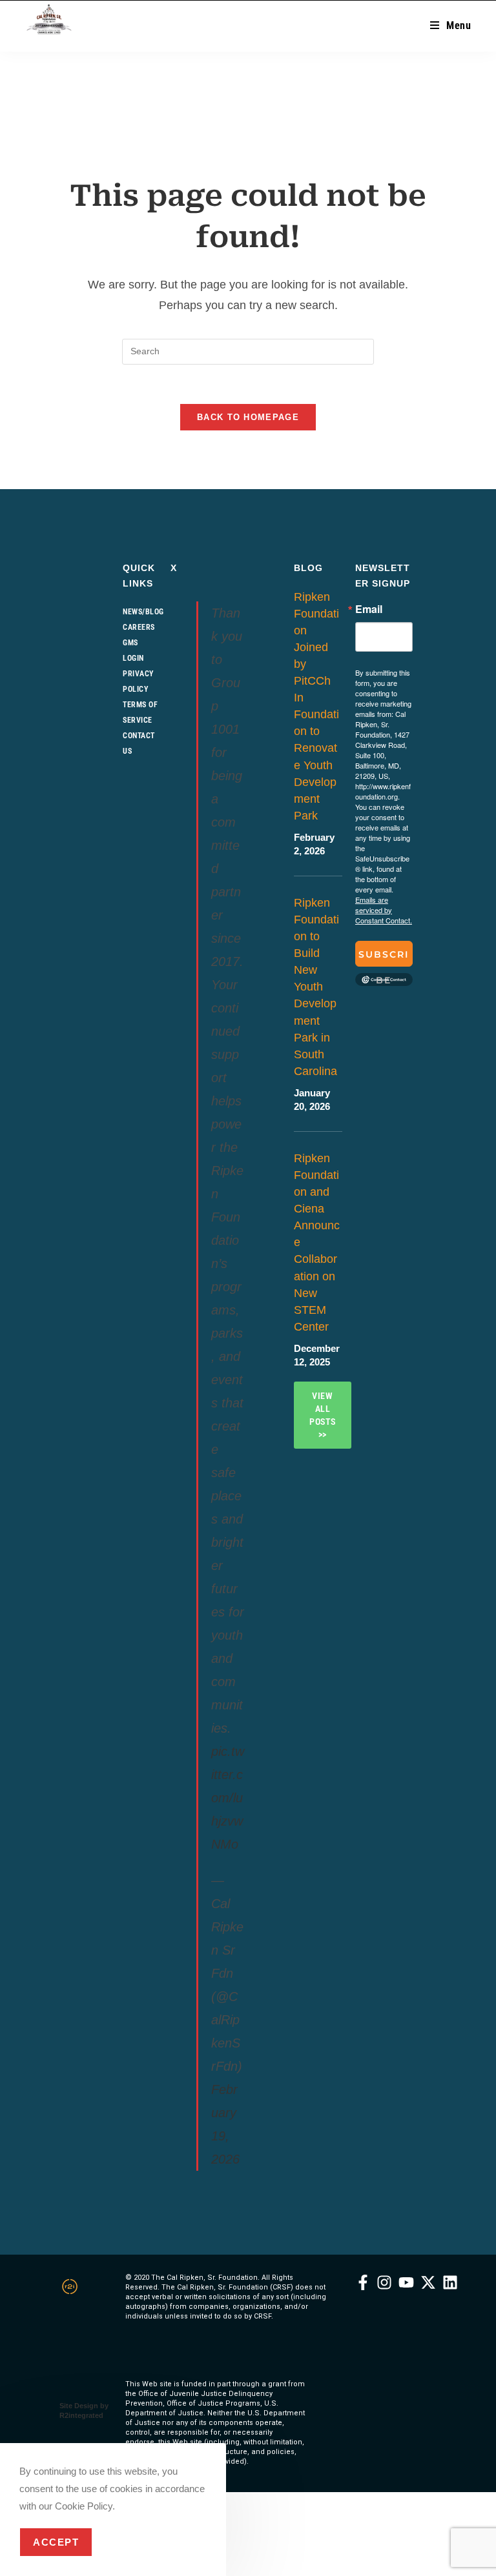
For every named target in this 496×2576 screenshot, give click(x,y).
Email (369, 609)
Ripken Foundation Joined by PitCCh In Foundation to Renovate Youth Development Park (316, 706)
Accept (56, 2542)
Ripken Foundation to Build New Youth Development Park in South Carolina (316, 987)
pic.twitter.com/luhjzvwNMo (228, 1798)
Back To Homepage (248, 417)
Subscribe (384, 958)
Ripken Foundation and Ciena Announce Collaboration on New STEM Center (317, 1243)
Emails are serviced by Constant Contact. (384, 910)
